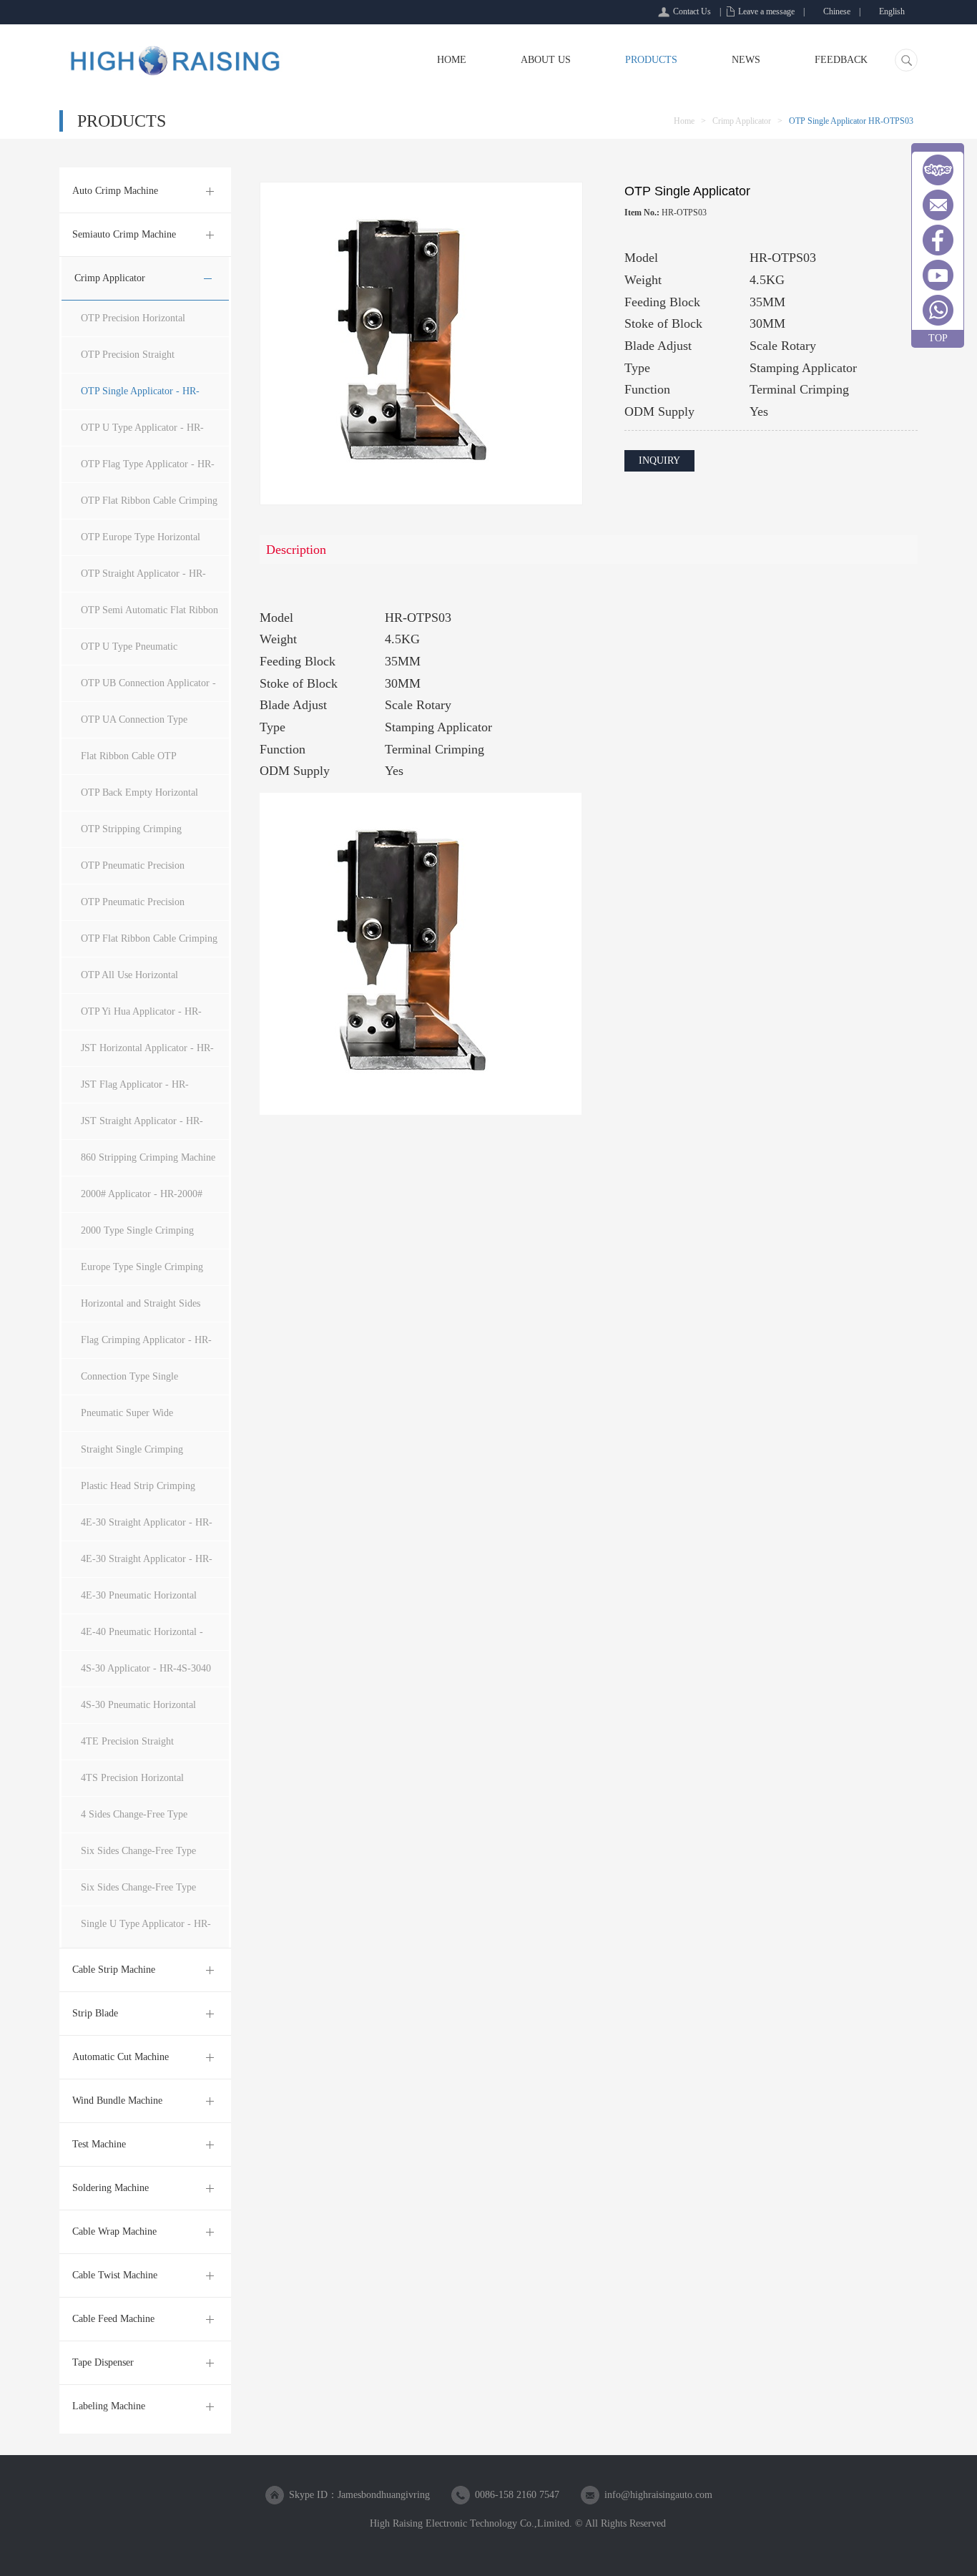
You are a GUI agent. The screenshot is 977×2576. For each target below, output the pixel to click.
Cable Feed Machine (113, 2319)
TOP (938, 338)
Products (651, 60)
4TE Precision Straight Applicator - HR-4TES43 (132, 1748)
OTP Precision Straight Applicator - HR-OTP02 (130, 361)
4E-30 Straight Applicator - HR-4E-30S (147, 1565)
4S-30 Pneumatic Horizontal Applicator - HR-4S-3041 (138, 1711)
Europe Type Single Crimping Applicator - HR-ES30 (142, 1273)
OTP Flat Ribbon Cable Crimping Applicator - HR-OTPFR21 (149, 945)
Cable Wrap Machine (114, 2231)
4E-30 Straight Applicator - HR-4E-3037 (147, 1529)
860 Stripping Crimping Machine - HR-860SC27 (148, 1164)
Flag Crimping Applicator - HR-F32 (146, 1346)
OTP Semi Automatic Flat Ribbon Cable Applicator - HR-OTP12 (149, 616)
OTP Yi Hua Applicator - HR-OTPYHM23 (141, 1018)
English (892, 11)
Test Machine (99, 2144)
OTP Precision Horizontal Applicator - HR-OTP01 (133, 325)
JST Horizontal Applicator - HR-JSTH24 (147, 1054)
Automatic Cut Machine (121, 2057)
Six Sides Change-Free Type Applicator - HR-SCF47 (138, 1894)
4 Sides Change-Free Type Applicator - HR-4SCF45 (134, 1821)
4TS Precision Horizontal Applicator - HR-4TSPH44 (136, 1784)
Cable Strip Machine (114, 1970)
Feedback (841, 60)
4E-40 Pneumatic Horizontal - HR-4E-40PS (142, 1638)
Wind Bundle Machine (117, 2101)
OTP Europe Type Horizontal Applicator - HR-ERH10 (141, 543)
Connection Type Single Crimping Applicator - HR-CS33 (147, 1383)
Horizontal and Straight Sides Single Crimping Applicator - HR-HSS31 (141, 1310)
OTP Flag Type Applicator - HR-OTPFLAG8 (148, 470)
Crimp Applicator (742, 121)
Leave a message (766, 11)
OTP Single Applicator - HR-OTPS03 (140, 397)
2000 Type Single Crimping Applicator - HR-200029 (137, 1237)
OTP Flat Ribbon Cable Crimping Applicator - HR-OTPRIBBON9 (149, 507)
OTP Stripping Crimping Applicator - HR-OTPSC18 (136, 835)
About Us (546, 60)
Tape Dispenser (103, 2362)
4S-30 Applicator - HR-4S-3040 (146, 1668)
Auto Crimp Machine (115, 191)
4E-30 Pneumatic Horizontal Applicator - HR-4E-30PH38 (139, 1602)
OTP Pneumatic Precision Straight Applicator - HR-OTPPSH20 (133, 908)
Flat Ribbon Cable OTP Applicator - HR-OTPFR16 (136, 762)
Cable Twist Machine (115, 2275)
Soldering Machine (111, 2188)
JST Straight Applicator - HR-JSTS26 (142, 1127)
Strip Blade (95, 2013)
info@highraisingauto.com (658, 2495)
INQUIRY (659, 460)
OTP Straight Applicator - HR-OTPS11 (143, 580)
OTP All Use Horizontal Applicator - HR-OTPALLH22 (143, 981)
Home (452, 60)
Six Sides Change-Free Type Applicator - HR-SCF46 (138, 1857)
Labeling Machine (109, 2406)
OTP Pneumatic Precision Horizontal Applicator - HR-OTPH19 (138, 872)
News (746, 60)
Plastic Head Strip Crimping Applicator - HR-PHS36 (138, 1492)
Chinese (837, 11)
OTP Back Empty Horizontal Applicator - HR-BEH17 (139, 799)
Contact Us (692, 11)
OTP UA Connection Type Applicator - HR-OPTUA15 (137, 726)
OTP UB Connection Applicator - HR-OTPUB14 (148, 689)
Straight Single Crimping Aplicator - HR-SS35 (132, 1456)
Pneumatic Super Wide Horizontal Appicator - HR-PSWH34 (137, 1419)
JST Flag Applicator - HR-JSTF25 (135, 1091)
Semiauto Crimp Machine (124, 234)
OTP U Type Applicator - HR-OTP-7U (142, 434)
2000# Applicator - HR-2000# (142, 1194)
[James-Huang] (938, 170)
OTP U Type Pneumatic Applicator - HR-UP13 (129, 653)
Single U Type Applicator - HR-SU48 (146, 1930)
